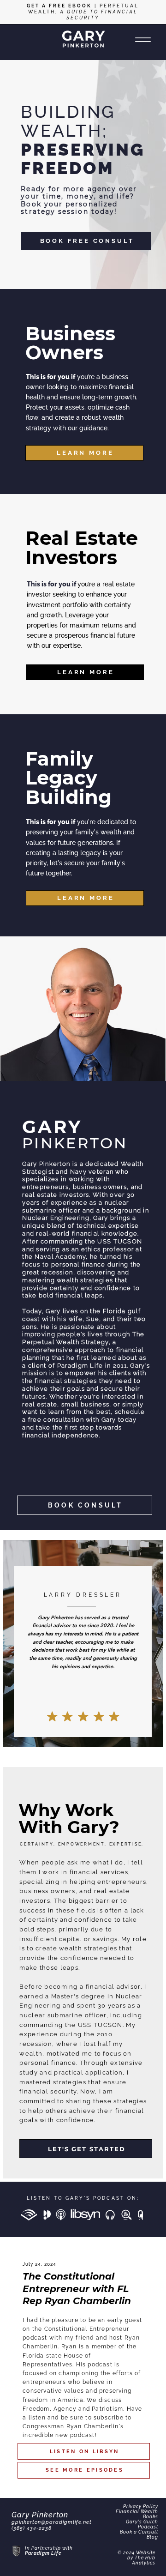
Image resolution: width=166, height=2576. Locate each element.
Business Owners (70, 343)
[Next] (154, 175)
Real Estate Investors (82, 548)
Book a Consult (139, 2532)
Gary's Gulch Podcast (142, 2524)
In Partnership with (49, 2548)
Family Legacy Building (68, 778)
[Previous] (12, 175)
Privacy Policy (141, 2507)
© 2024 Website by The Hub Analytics (136, 2558)
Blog (152, 2537)
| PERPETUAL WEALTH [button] (83, 12)
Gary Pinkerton (40, 2515)
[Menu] (143, 40)
